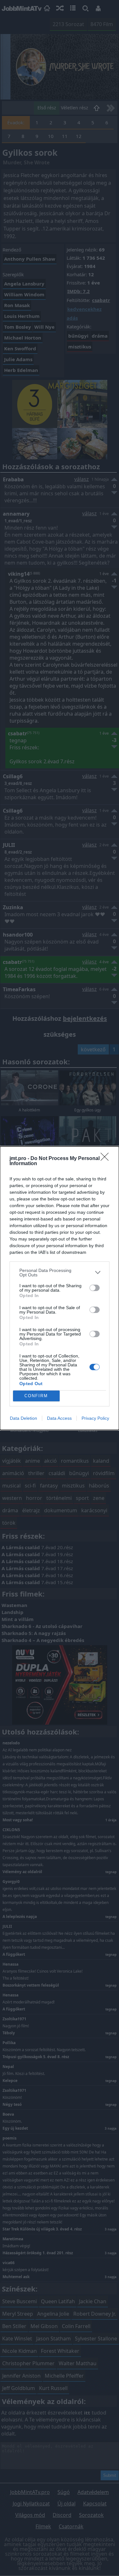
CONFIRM (36, 1396)
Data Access (59, 1418)
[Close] (107, 1159)
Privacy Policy (95, 1418)
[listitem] (60, 1273)
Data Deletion (23, 1418)
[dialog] (60, 1288)
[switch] (95, 1288)
